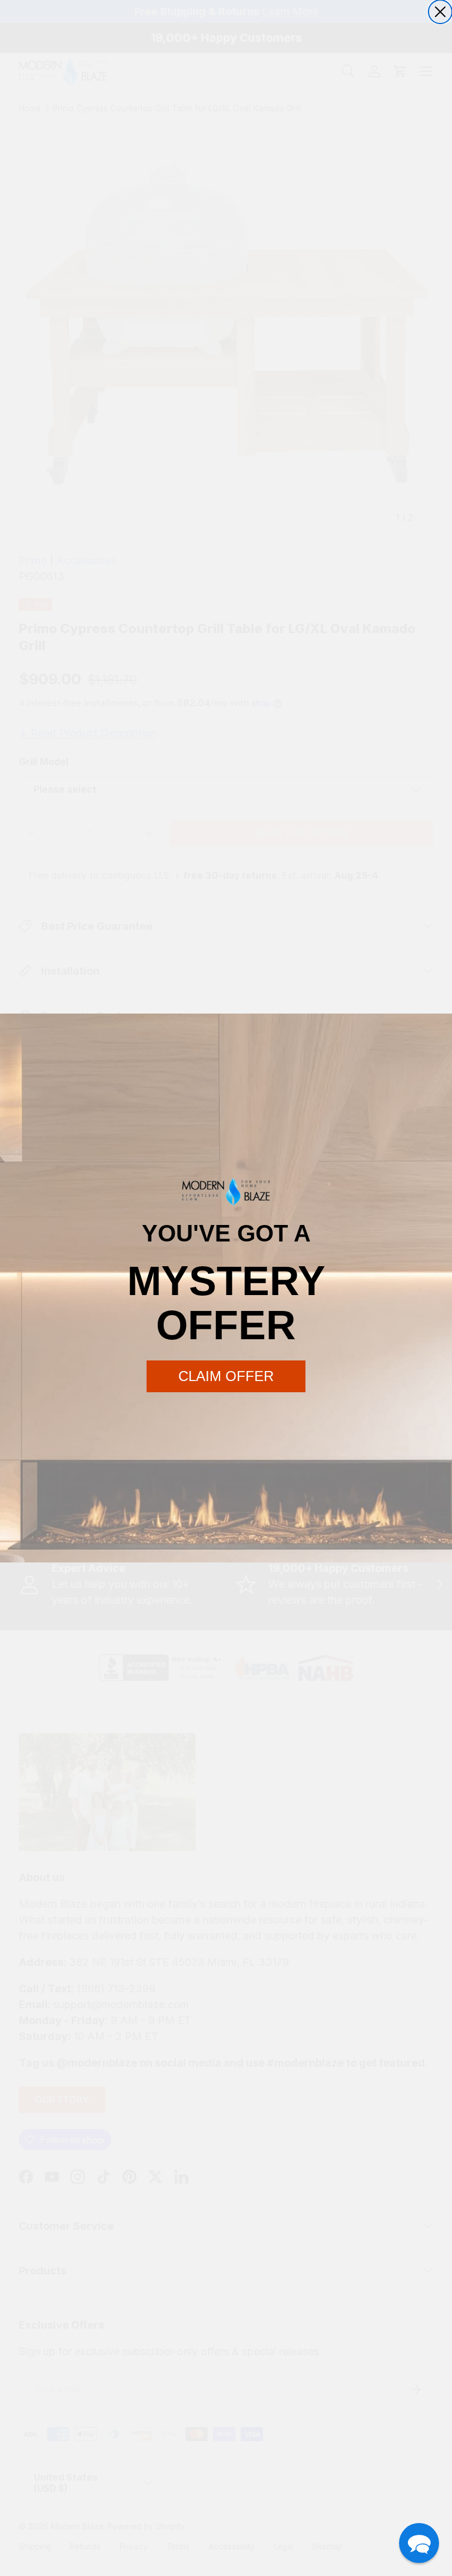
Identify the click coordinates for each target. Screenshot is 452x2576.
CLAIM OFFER (226, 1376)
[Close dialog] (440, 12)
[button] (419, 2543)
